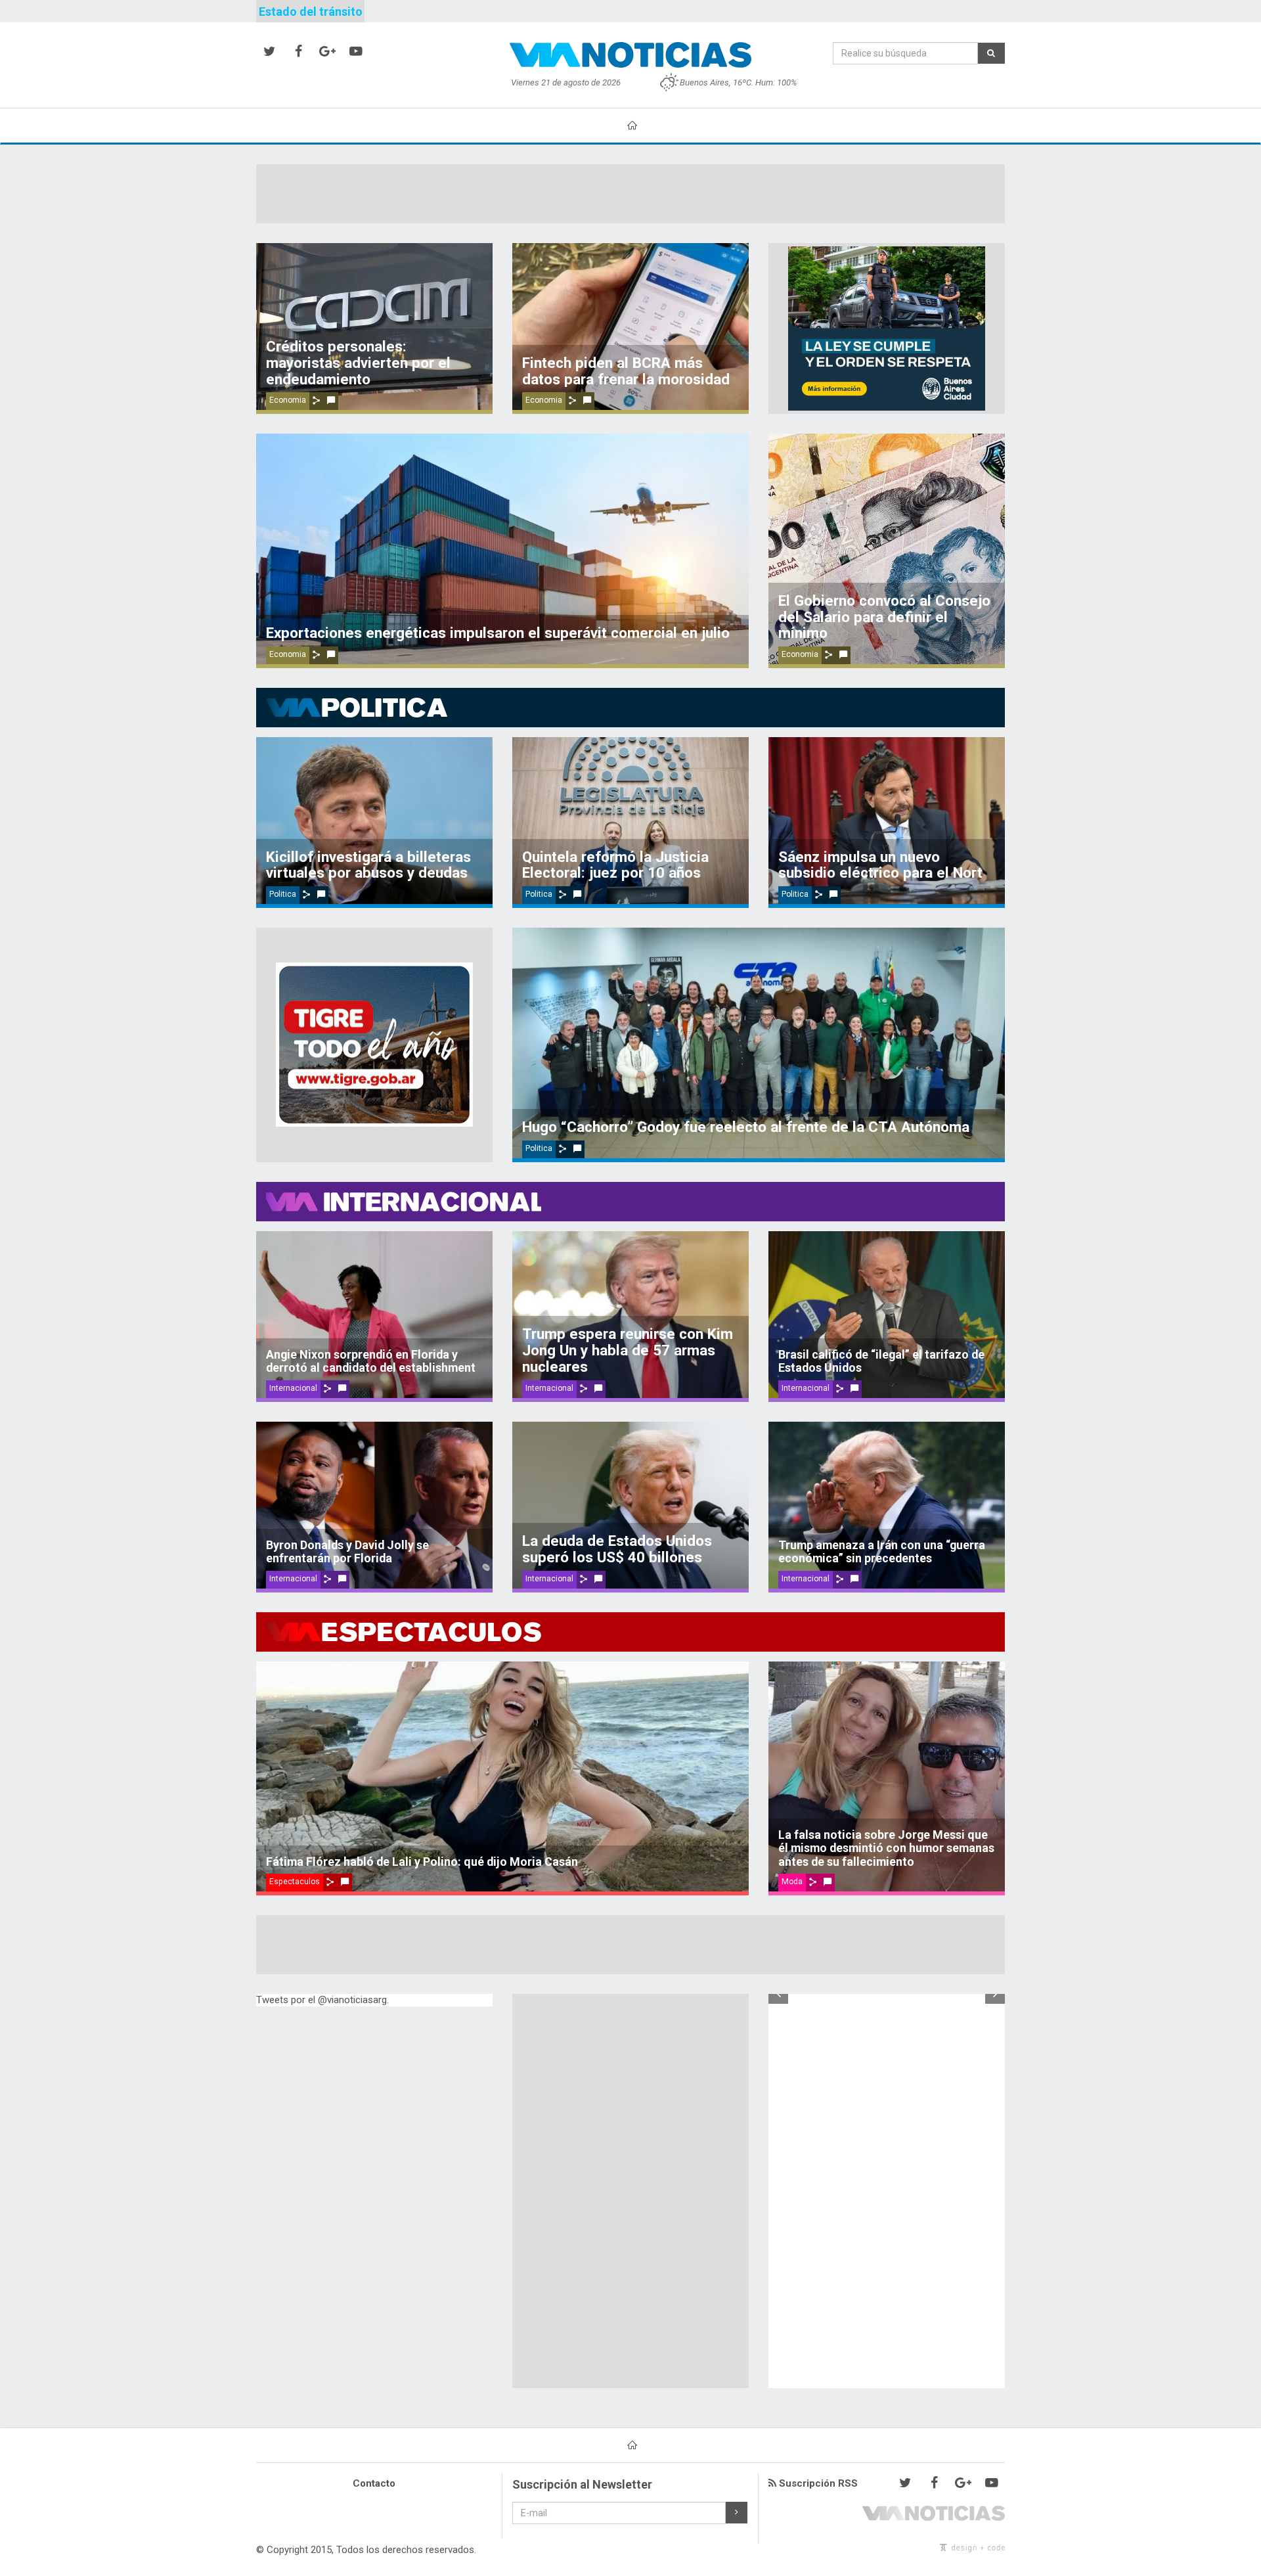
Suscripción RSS (817, 2483)
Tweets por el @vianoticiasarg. (322, 2000)
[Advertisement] (630, 194)
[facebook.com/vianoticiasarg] (298, 52)
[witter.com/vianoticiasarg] (269, 52)
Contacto (374, 2483)
